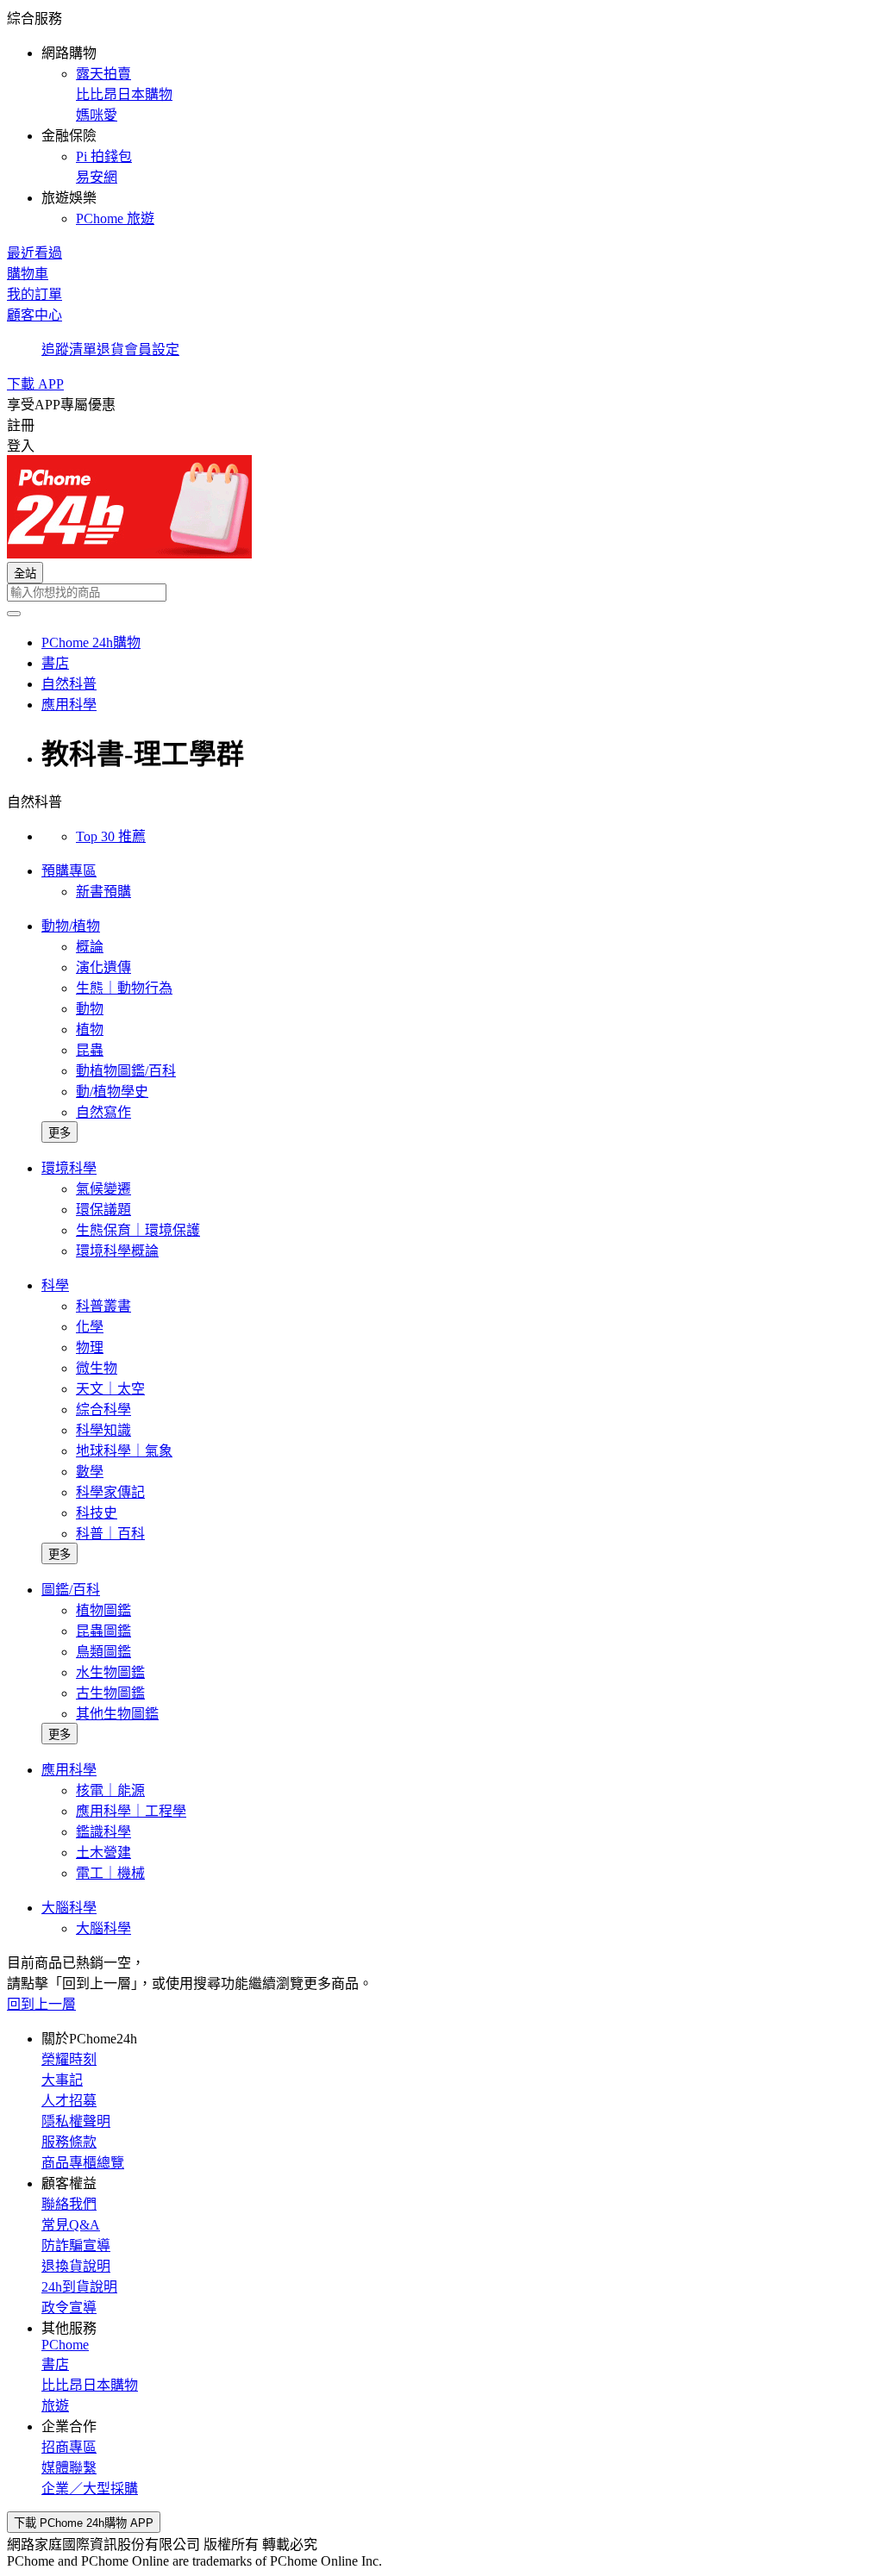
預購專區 (69, 871)
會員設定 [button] (152, 349)
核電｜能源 (110, 1790)
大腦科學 (69, 1908)
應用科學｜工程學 (131, 1811)
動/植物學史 (112, 1092)
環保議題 (103, 1210)
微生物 (97, 1368)
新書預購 (103, 892)
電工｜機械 (110, 1873)
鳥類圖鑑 (103, 1652)
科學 (55, 1285)
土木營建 (103, 1852)
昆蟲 (90, 1050)
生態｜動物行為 (124, 988)
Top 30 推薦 (111, 836)
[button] (441, 117)
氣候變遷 (103, 1189)
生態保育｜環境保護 (138, 1230)
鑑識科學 (103, 1832)
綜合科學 (103, 1410)
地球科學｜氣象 (124, 1451)
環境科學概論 (117, 1251)
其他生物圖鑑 (117, 1714)
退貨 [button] (110, 349)
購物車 (28, 274)
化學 (90, 1327)
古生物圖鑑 (110, 1693)
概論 (90, 947)
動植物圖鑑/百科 (126, 1071)
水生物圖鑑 (110, 1672)
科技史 (97, 1513)
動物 (90, 1009)
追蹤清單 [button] (69, 349)
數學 (90, 1472)
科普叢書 (103, 1306)
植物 (90, 1029)
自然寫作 (103, 1112)
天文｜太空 (110, 1389)
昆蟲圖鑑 (103, 1631)
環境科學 (69, 1168)
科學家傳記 (110, 1492)
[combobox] (441, 593)
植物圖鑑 (103, 1610)
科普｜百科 (110, 1534)
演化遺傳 (103, 967)
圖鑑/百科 (71, 1590)
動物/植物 (71, 926)
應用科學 (69, 1770)
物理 (90, 1347)
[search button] (14, 614)
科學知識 (103, 1430)
